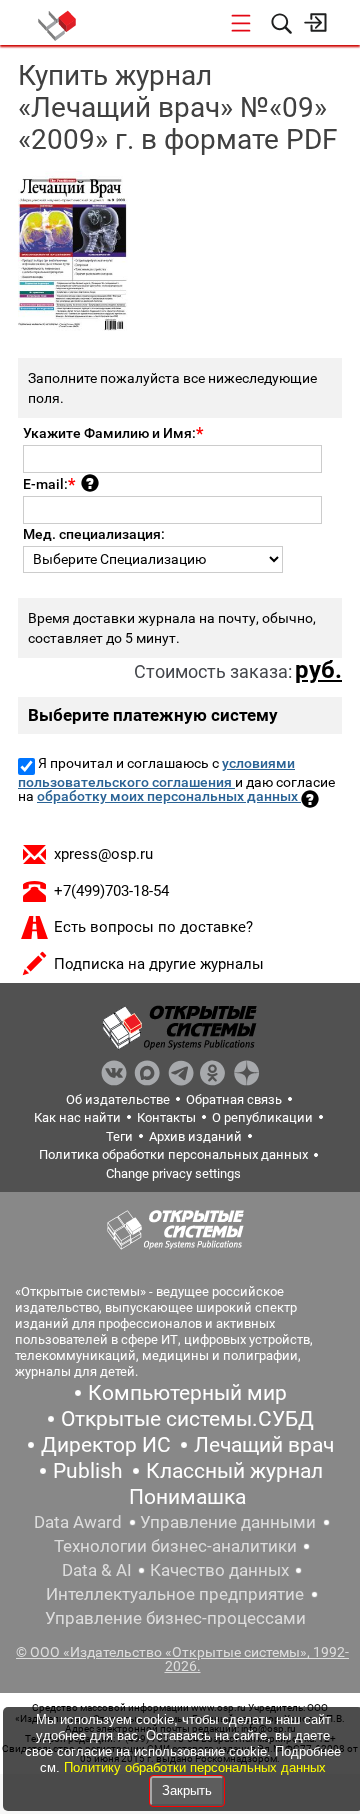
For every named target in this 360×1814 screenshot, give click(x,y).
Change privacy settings (173, 1173)
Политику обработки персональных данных (195, 1767)
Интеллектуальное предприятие (175, 1594)
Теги (119, 1136)
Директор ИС (106, 1445)
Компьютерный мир (187, 1393)
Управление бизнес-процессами (175, 1618)
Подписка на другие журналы (159, 964)
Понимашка (187, 1497)
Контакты (166, 1117)
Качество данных (219, 1570)
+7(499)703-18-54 (111, 891)
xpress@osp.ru (103, 854)
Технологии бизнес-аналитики (175, 1546)
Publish (88, 1471)
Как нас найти (77, 1117)
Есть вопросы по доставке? (153, 927)
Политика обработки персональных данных (173, 1154)
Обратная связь (234, 1099)
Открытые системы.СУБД (187, 1419)
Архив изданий (195, 1136)
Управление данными (228, 1522)
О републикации (262, 1117)
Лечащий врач (264, 1445)
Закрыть (187, 1790)
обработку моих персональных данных (169, 796)
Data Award (78, 1522)
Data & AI (97, 1570)
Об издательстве (118, 1099)
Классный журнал (234, 1471)
